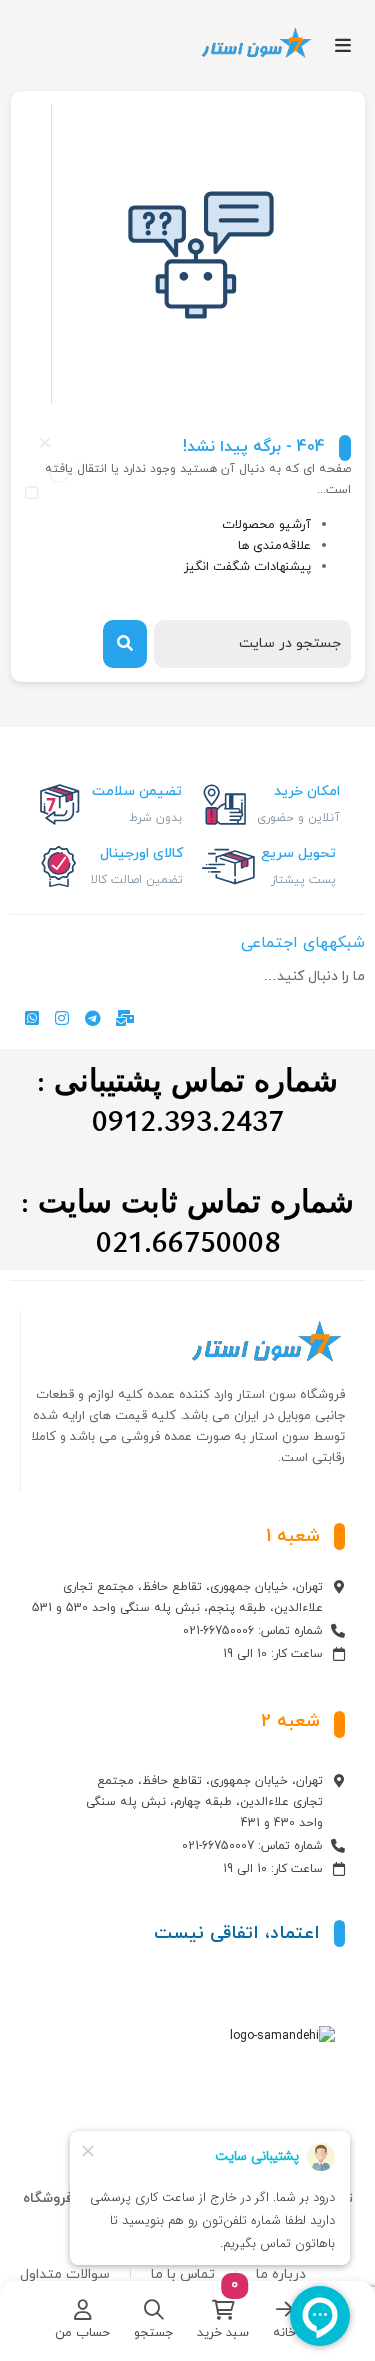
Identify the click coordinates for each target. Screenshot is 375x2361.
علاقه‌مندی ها (274, 546)
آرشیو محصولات (266, 525)
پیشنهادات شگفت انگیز (247, 567)
